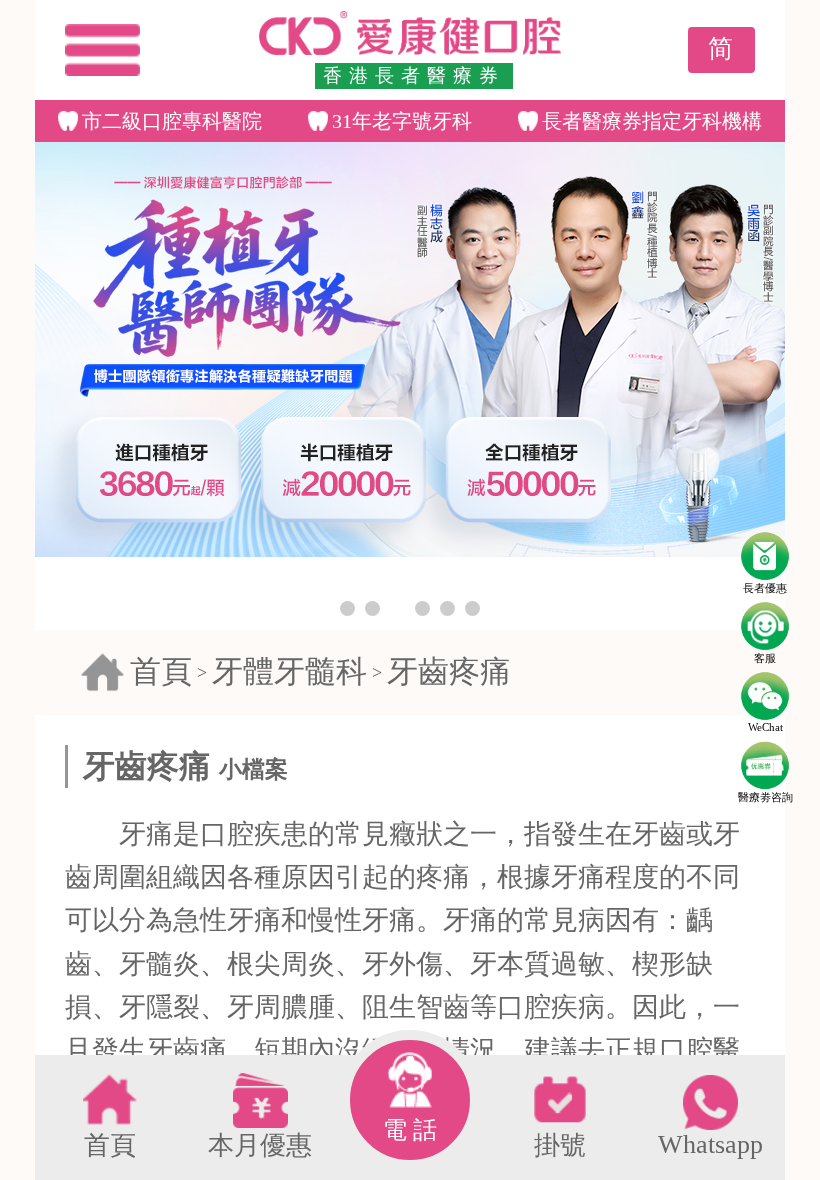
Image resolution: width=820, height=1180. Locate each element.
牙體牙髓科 (289, 671)
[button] (347, 608)
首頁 (161, 671)
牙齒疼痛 (449, 671)
